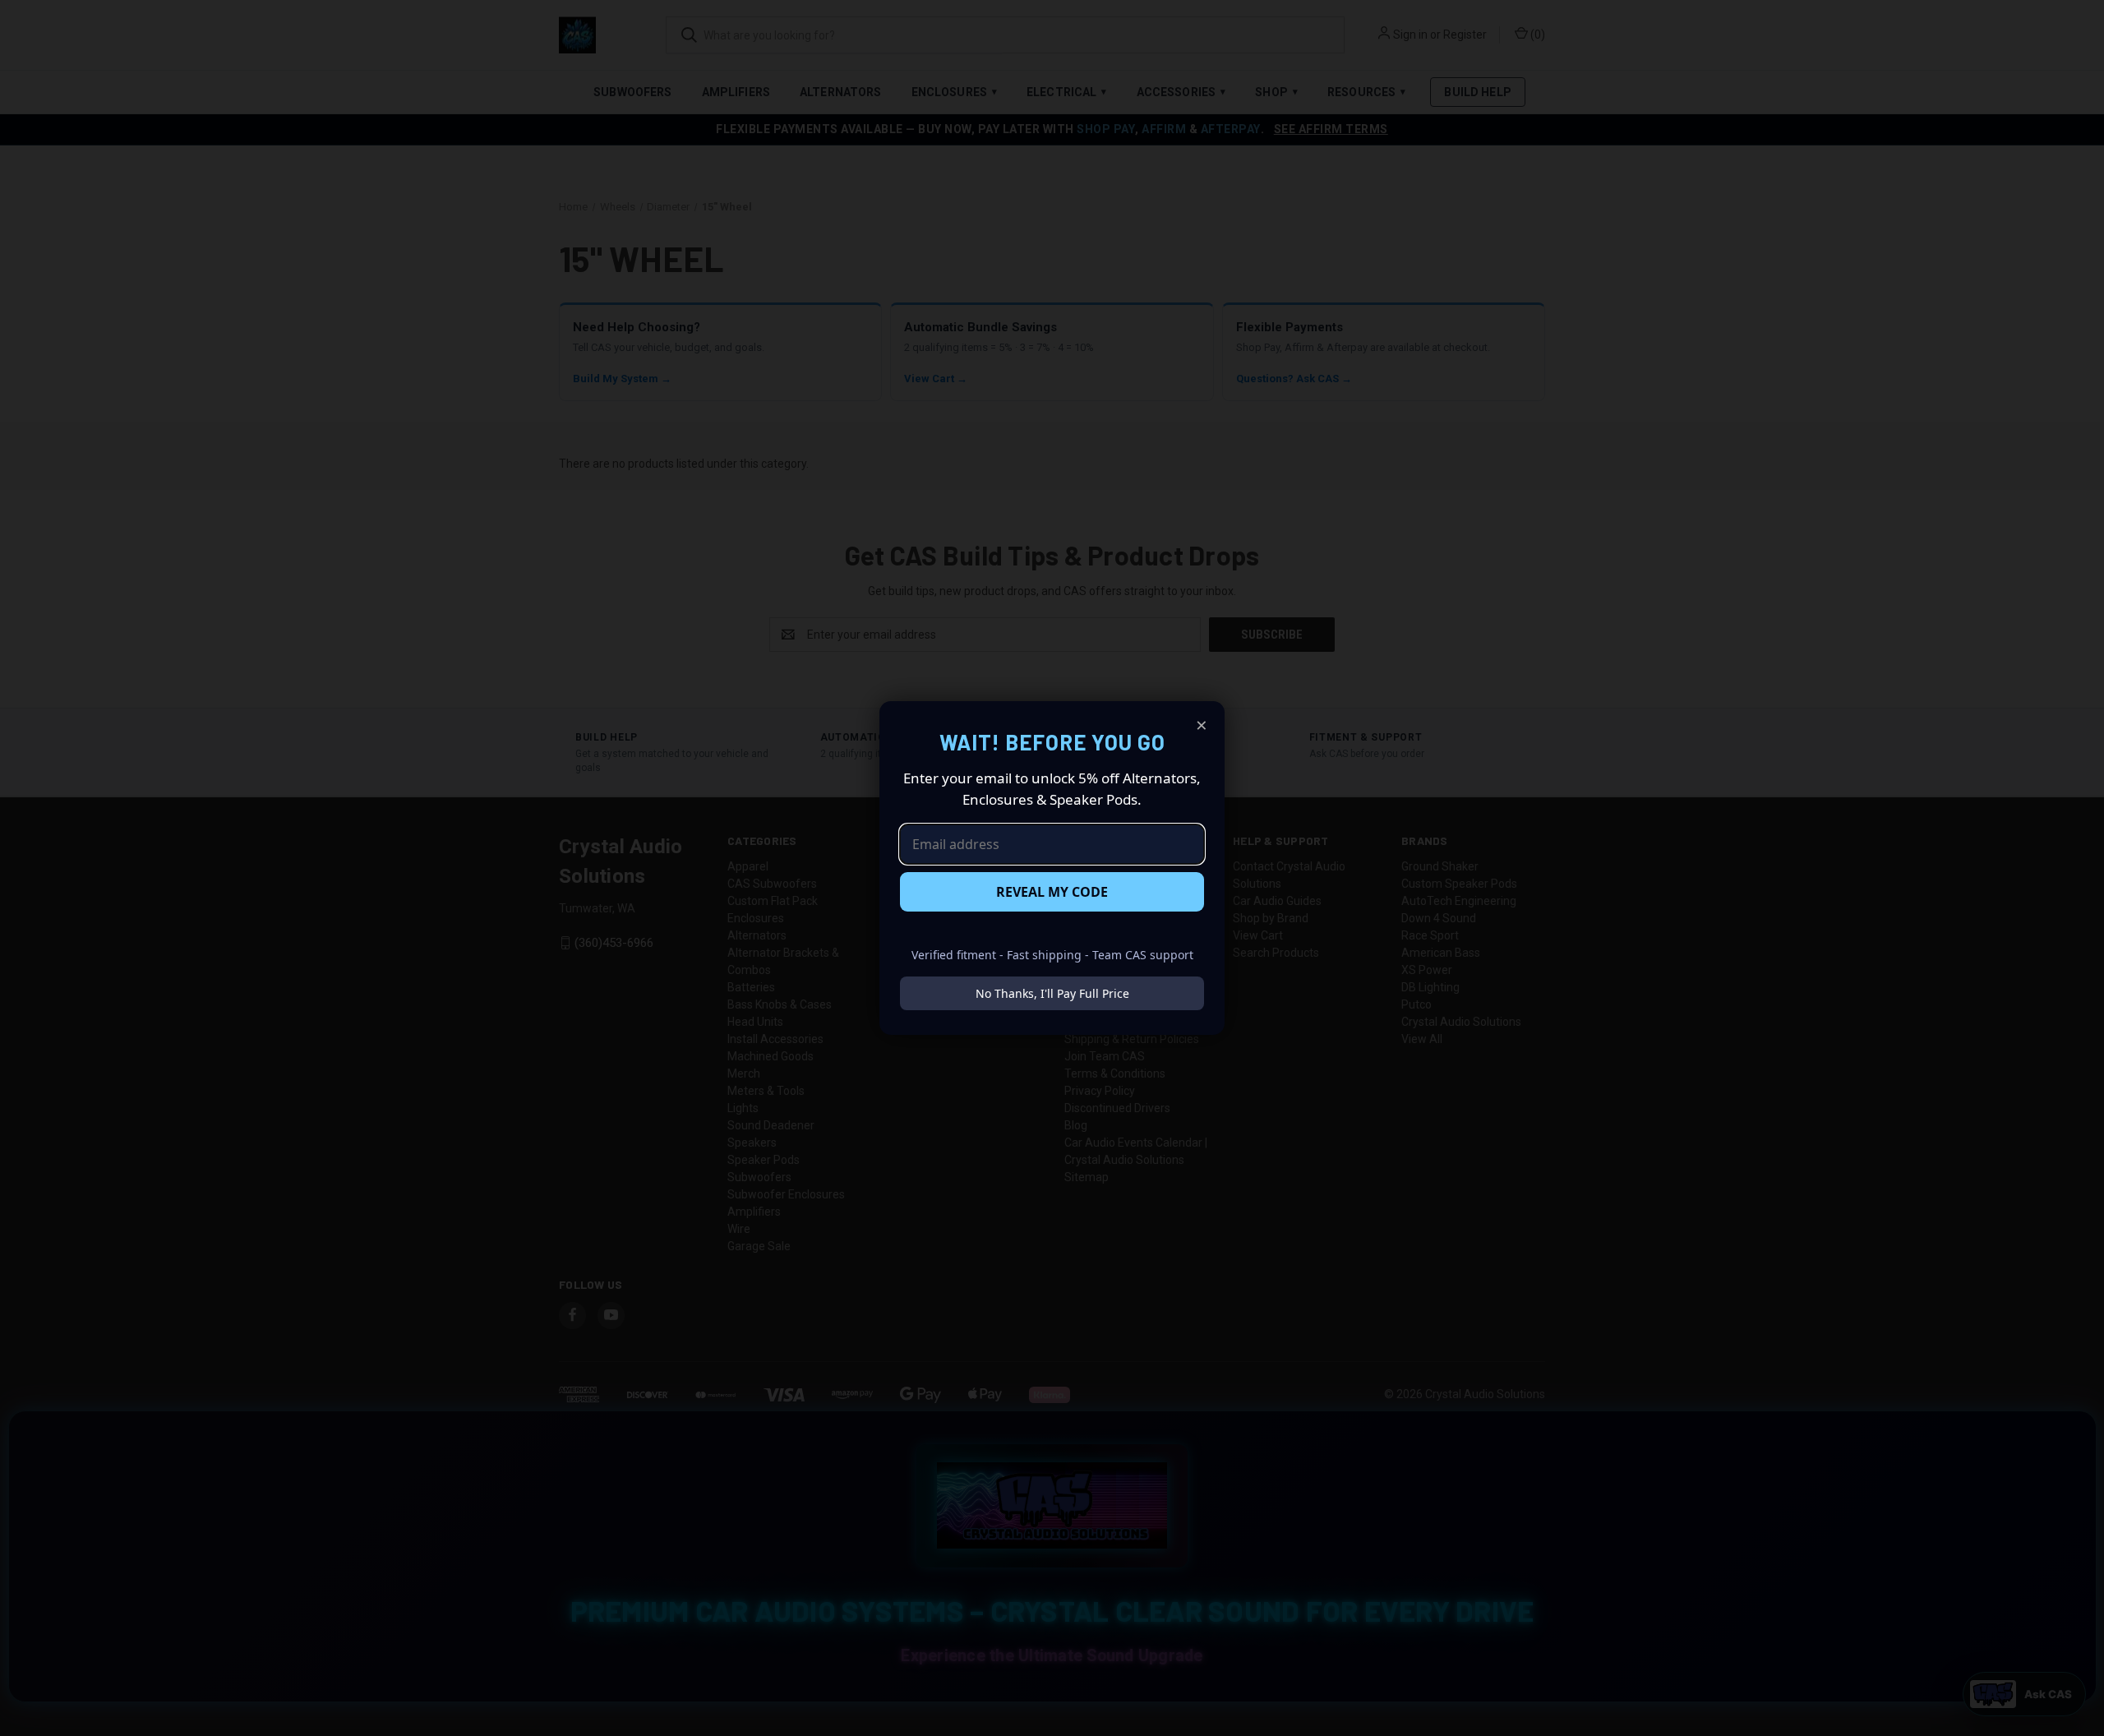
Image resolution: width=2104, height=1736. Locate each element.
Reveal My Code (1052, 892)
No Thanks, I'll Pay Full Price (1052, 993)
